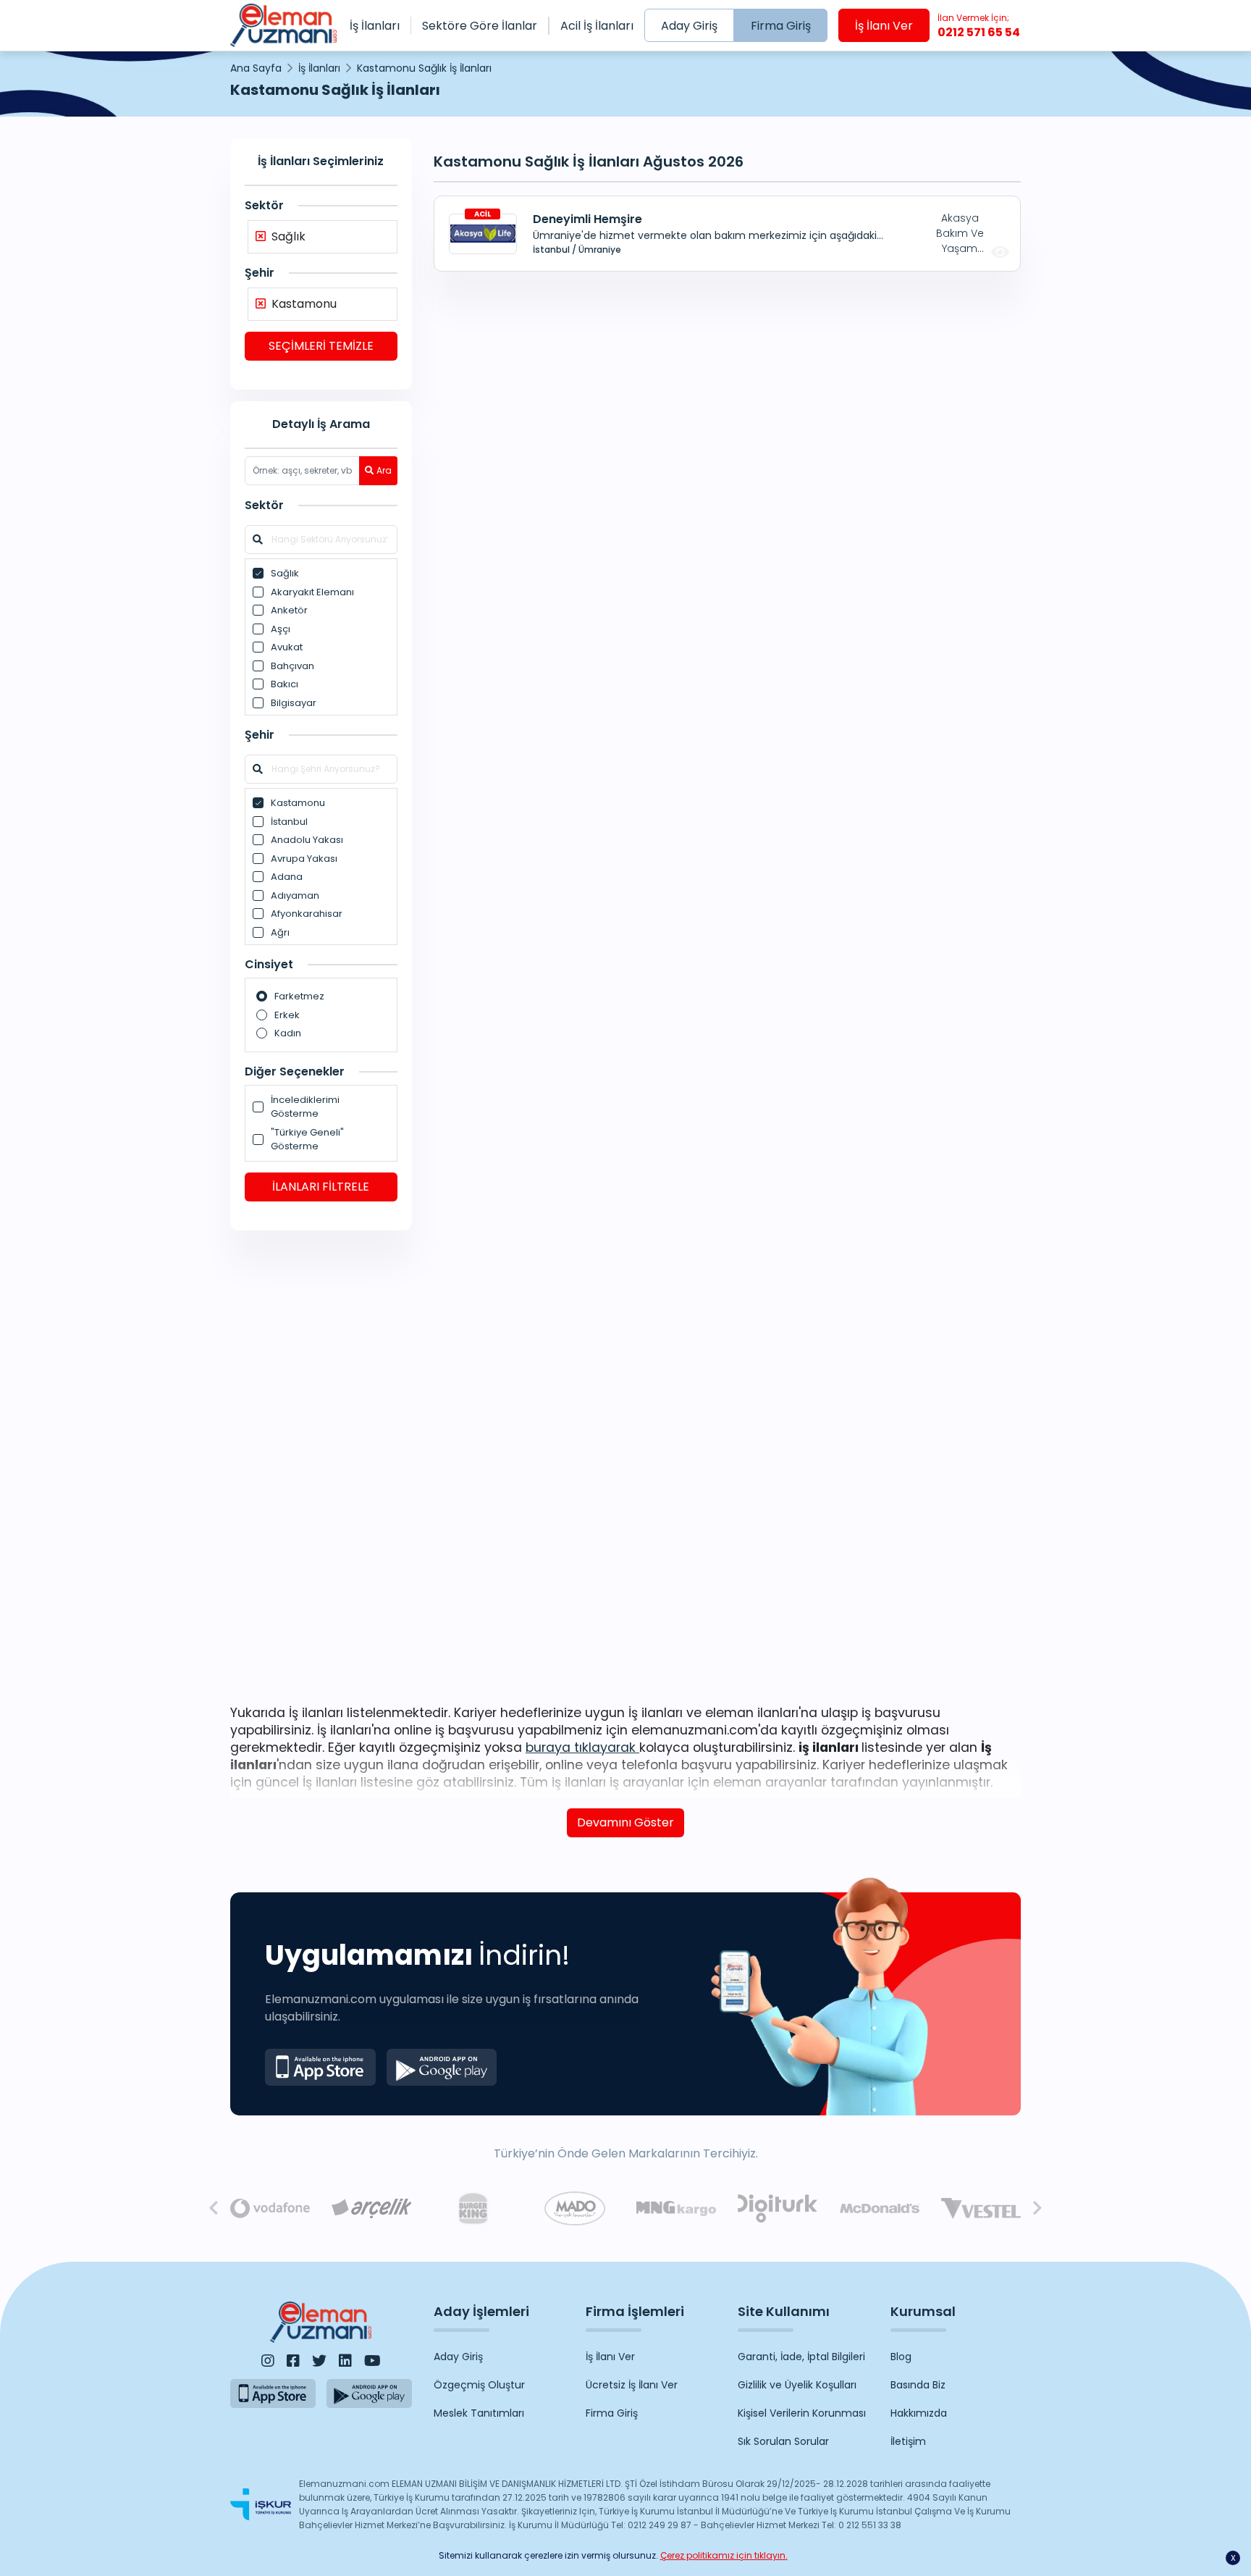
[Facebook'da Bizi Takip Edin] (293, 2361)
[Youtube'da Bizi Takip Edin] (372, 2361)
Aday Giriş (689, 26)
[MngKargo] (676, 2208)
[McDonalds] (880, 2209)
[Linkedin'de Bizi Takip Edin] (345, 2361)
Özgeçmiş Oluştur (479, 2385)
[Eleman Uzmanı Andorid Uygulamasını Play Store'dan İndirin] (442, 2067)
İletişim (908, 2441)
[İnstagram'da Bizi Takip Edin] (268, 2361)
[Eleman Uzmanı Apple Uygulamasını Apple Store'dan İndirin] (320, 2067)
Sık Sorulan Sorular (783, 2441)
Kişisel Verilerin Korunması (802, 2413)
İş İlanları (375, 26)
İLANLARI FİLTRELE (321, 1187)
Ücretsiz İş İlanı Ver (632, 2385)
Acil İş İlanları (597, 26)
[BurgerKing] (473, 2208)
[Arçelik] (371, 2208)
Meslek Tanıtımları (479, 2413)
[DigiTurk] (778, 2208)
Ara (384, 470)
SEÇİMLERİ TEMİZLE (321, 346)
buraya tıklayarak (582, 1748)
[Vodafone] (270, 2209)
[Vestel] (981, 2208)
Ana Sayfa (256, 68)
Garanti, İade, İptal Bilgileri (801, 2357)
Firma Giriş (781, 26)
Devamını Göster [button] (625, 1822)
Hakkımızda (919, 2413)
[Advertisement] (321, 1465)
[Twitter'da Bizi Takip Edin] (319, 2361)
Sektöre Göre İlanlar (480, 26)
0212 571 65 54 (979, 26)
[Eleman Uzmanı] (283, 25)
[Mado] (575, 2208)
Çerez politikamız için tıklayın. (724, 2555)
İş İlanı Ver (884, 26)
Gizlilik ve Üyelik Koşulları (797, 2385)
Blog (901, 2357)
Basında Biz (918, 2385)
